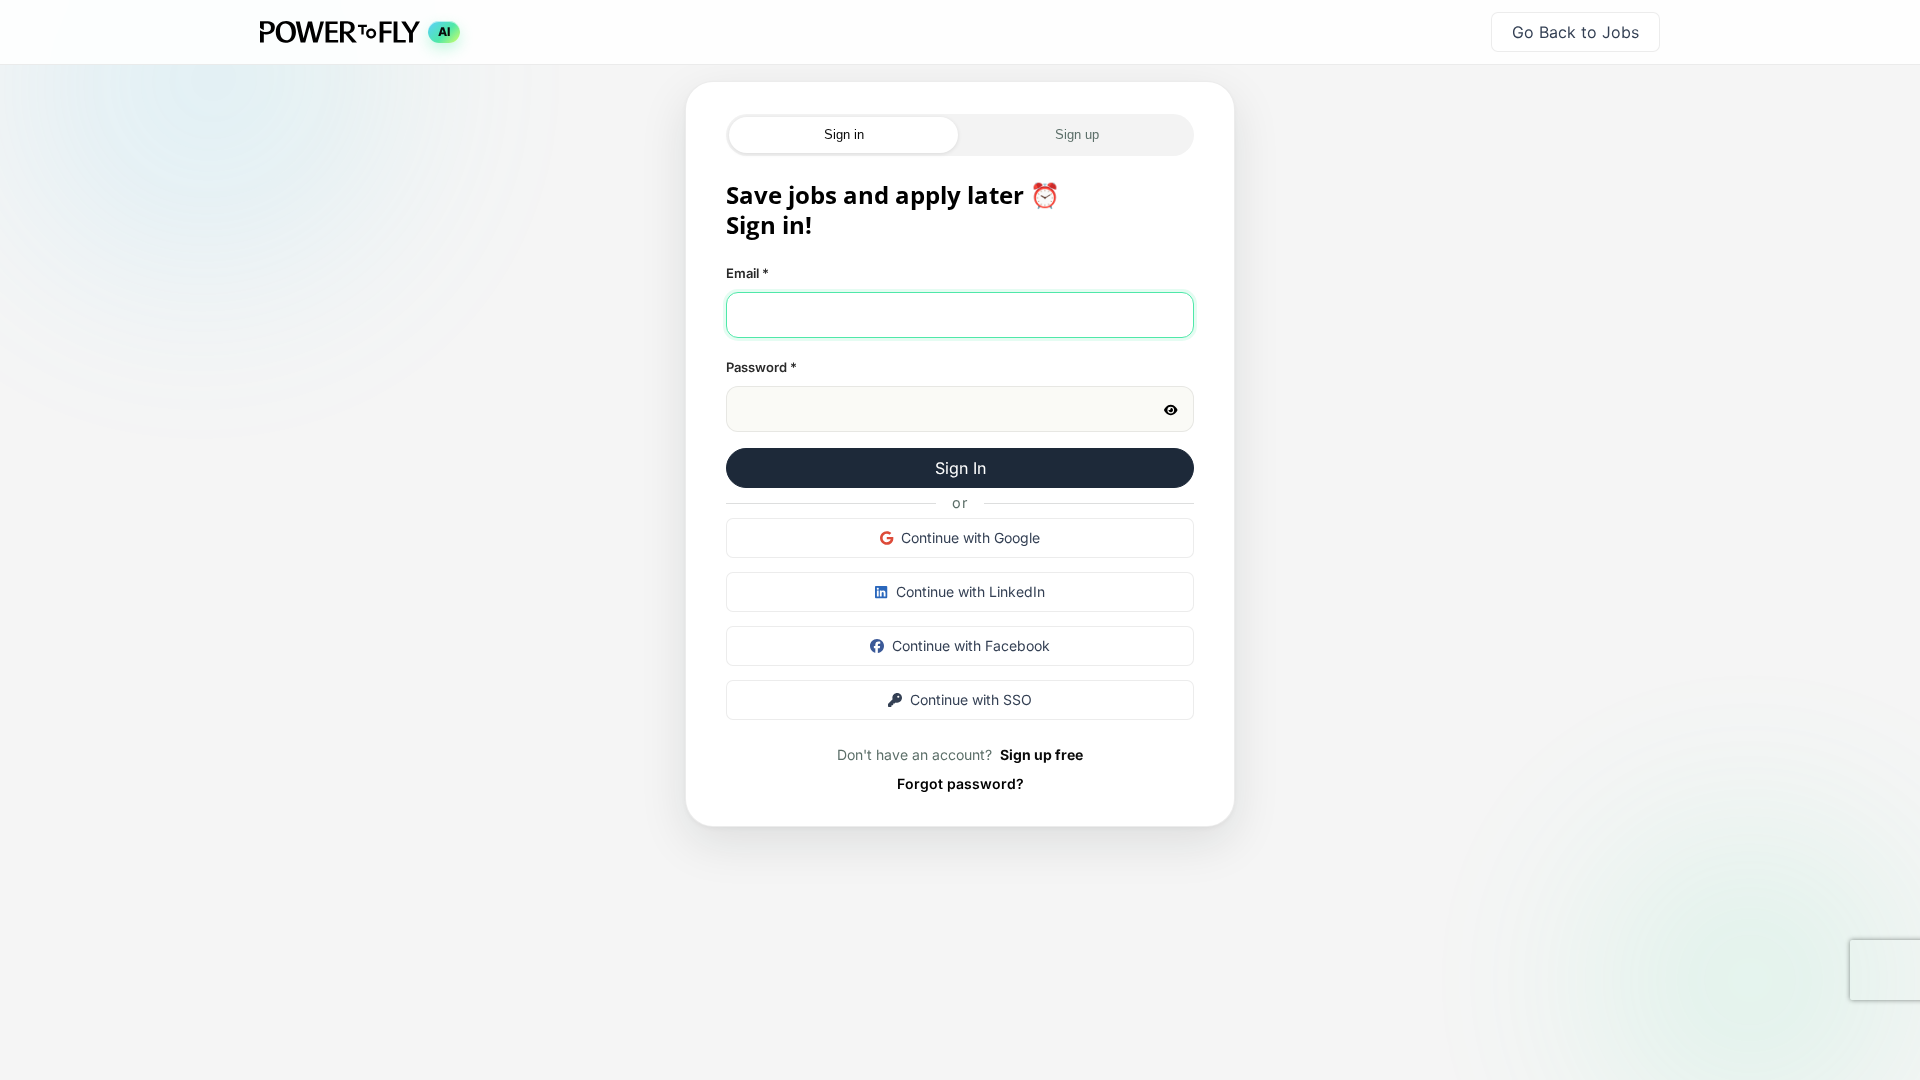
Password (761, 367)
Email (747, 273)
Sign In (960, 468)
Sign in (844, 134)
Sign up (1077, 134)
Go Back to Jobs (1575, 32)
